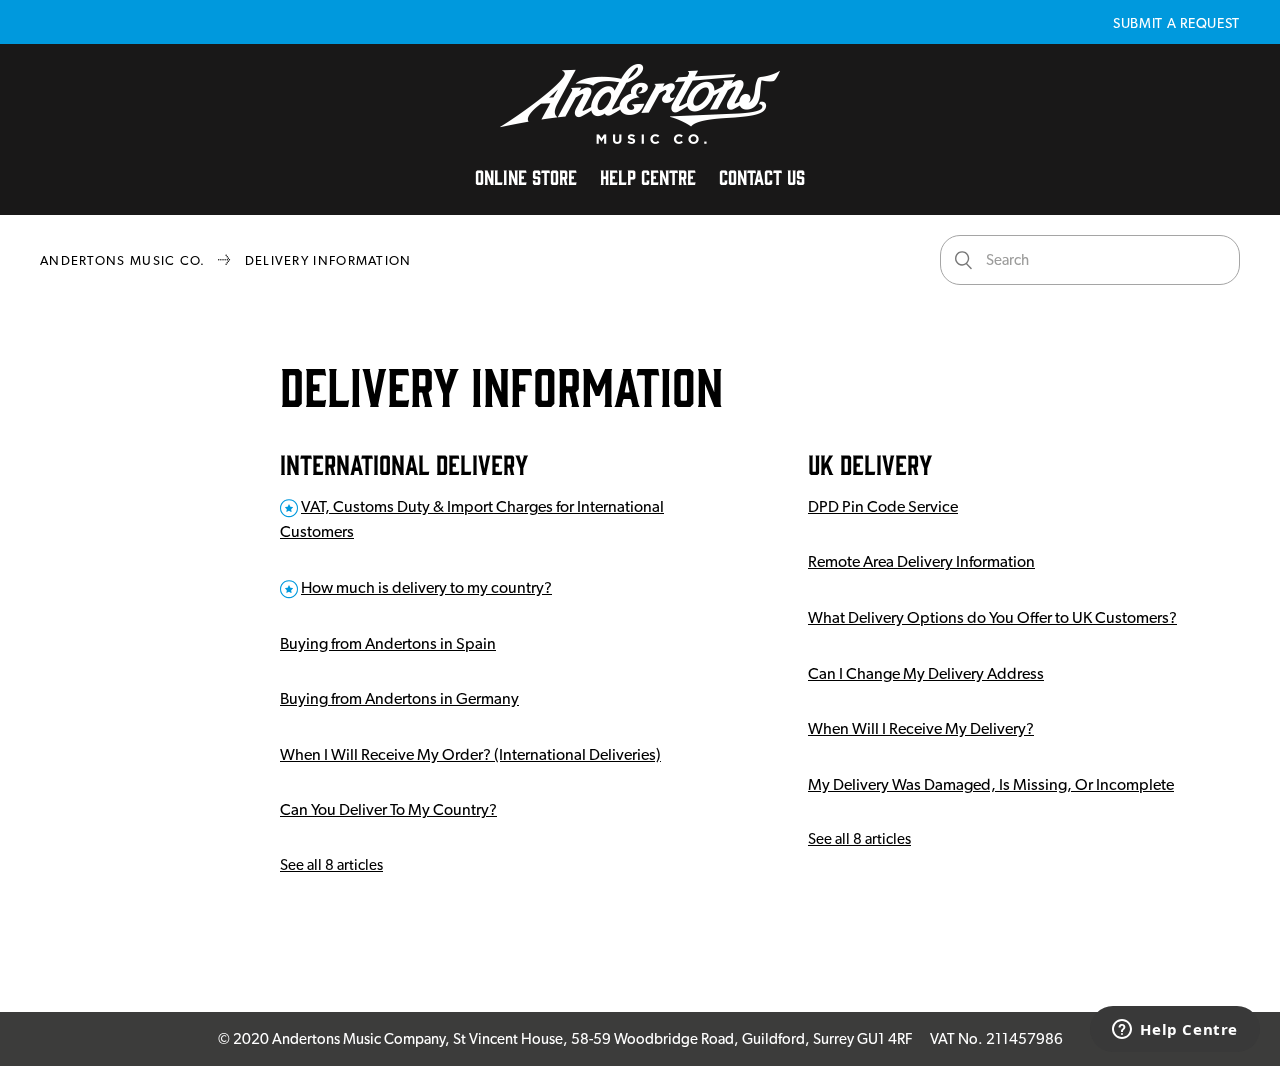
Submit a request (1176, 23)
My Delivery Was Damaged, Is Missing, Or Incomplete (991, 784)
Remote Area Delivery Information (921, 561)
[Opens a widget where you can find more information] (1175, 1031)
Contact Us (762, 176)
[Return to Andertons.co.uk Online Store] (640, 139)
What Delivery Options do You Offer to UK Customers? (992, 617)
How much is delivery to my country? (426, 587)
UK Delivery (870, 463)
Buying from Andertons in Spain (388, 643)
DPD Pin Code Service (883, 506)
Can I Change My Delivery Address (926, 673)
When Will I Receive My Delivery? (921, 728)
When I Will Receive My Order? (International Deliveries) (470, 754)
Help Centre (648, 176)
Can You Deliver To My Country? (388, 809)
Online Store (526, 176)
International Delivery (404, 463)
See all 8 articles (331, 865)
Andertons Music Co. (123, 260)
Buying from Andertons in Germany (399, 698)
